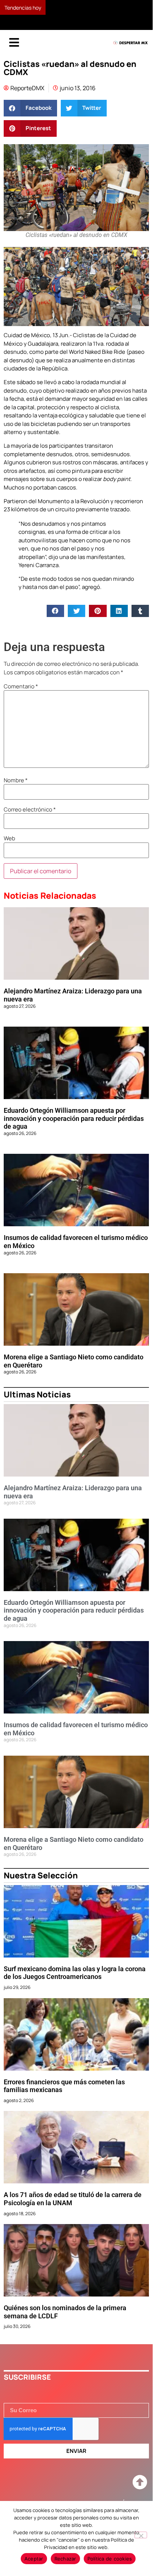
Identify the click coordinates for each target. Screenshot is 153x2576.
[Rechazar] (141, 2535)
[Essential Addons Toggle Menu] (14, 54)
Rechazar (65, 2559)
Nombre (16, 791)
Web (9, 849)
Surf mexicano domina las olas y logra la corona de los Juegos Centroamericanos (75, 1984)
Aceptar (34, 2559)
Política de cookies (110, 2559)
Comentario (21, 697)
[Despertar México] (130, 54)
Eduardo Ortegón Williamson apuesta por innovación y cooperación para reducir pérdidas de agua (74, 1129)
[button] (30, 119)
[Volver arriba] (140, 2493)
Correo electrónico (30, 820)
